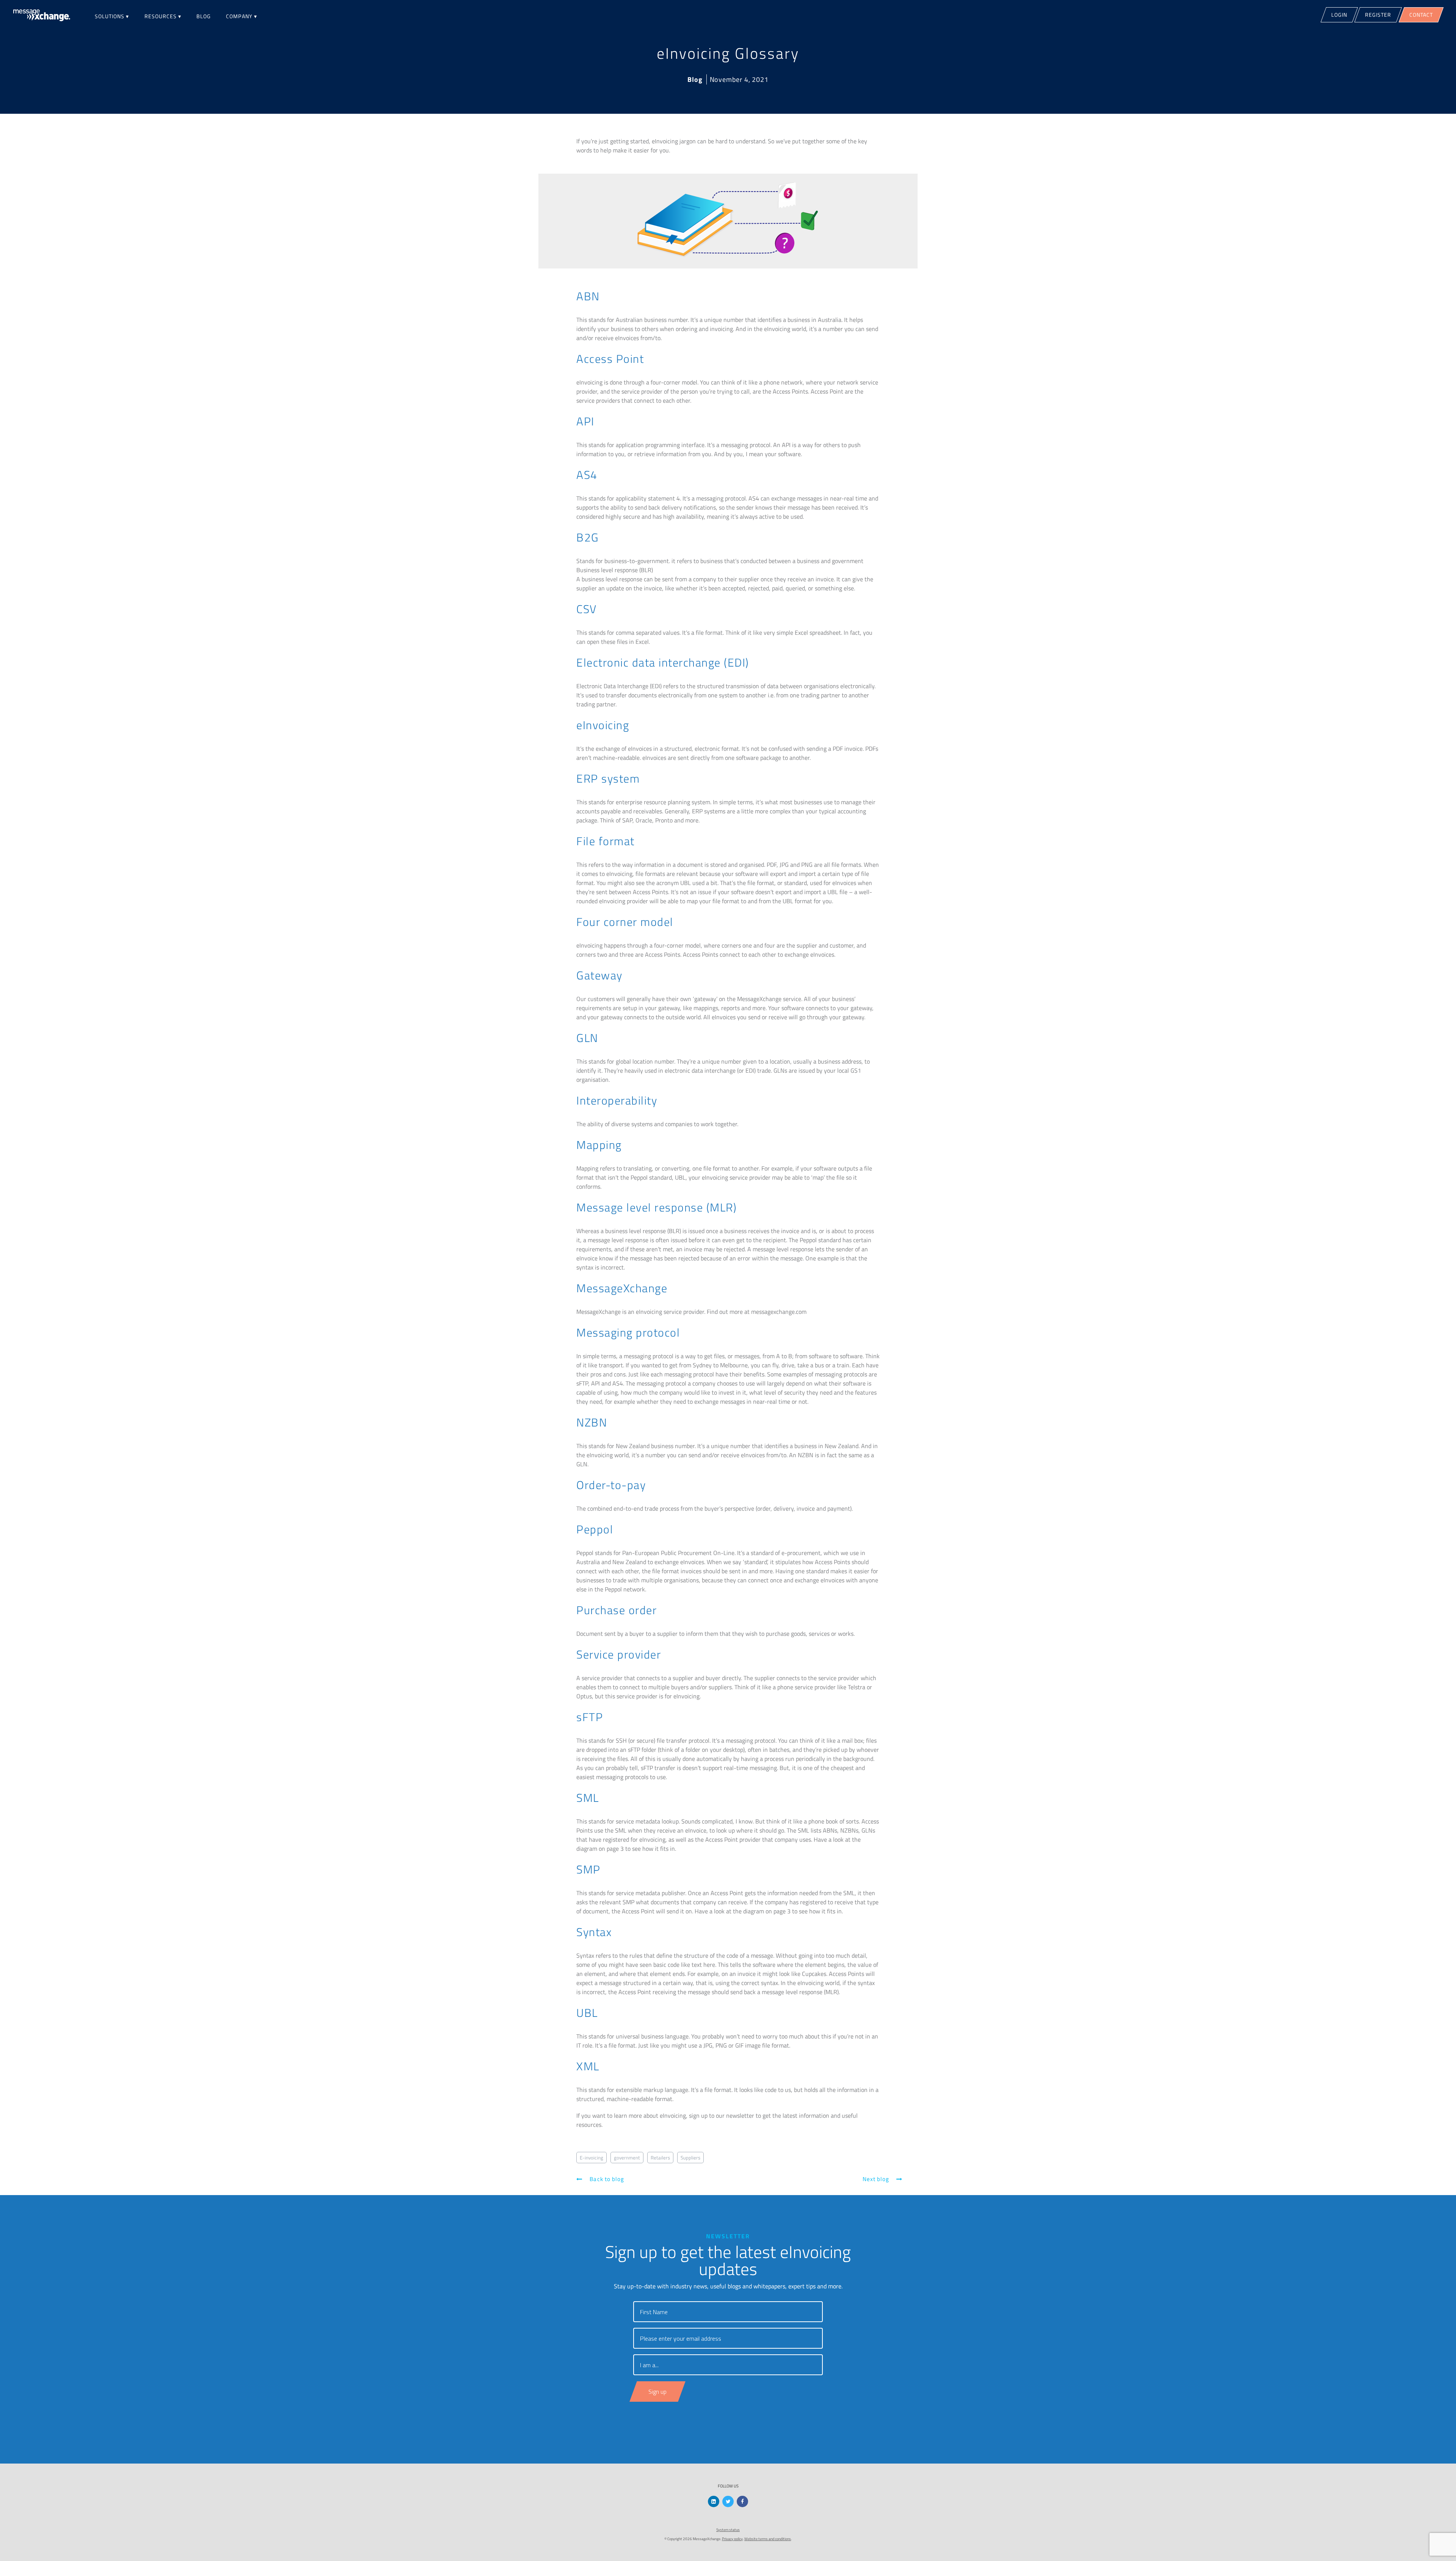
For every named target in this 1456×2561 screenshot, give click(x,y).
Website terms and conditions (768, 2539)
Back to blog (606, 2179)
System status (728, 2530)
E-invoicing (591, 2158)
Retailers (660, 2158)
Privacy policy (732, 2539)
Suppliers (690, 2158)
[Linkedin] (714, 2501)
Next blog (877, 2179)
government (627, 2158)
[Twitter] (728, 2501)
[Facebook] (742, 2501)
